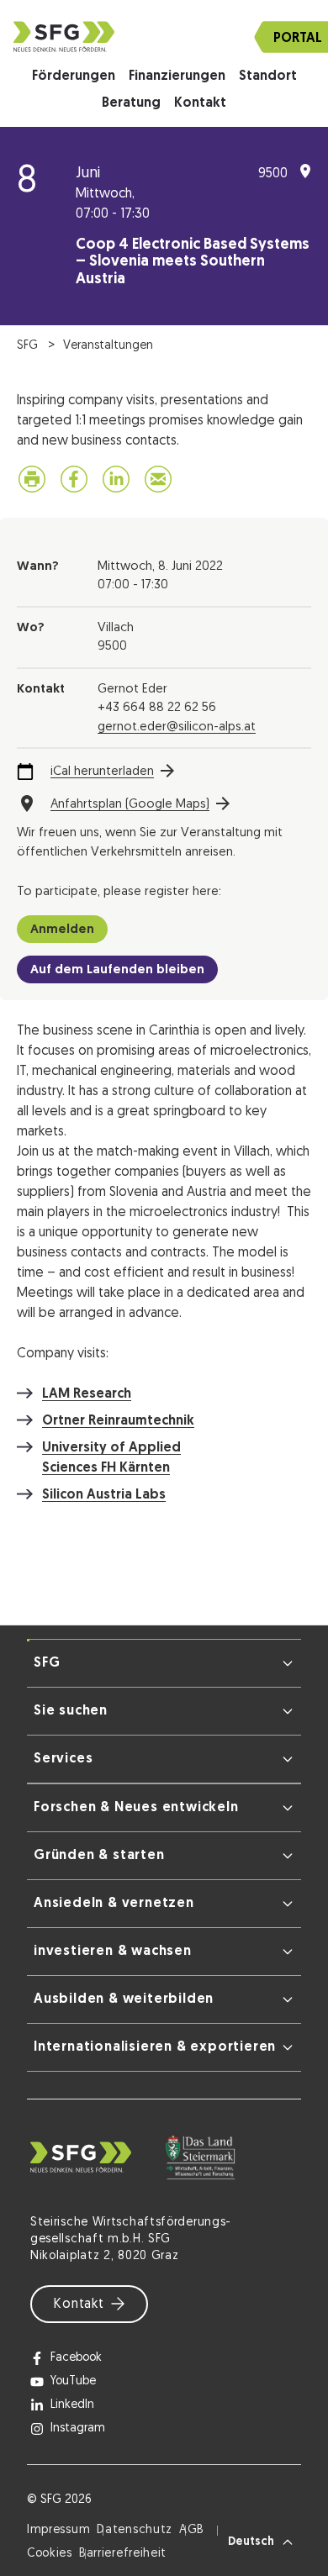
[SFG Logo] (164, 37)
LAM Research (87, 1394)
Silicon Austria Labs (104, 1495)
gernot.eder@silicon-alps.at (177, 727)
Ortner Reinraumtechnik (118, 1421)
